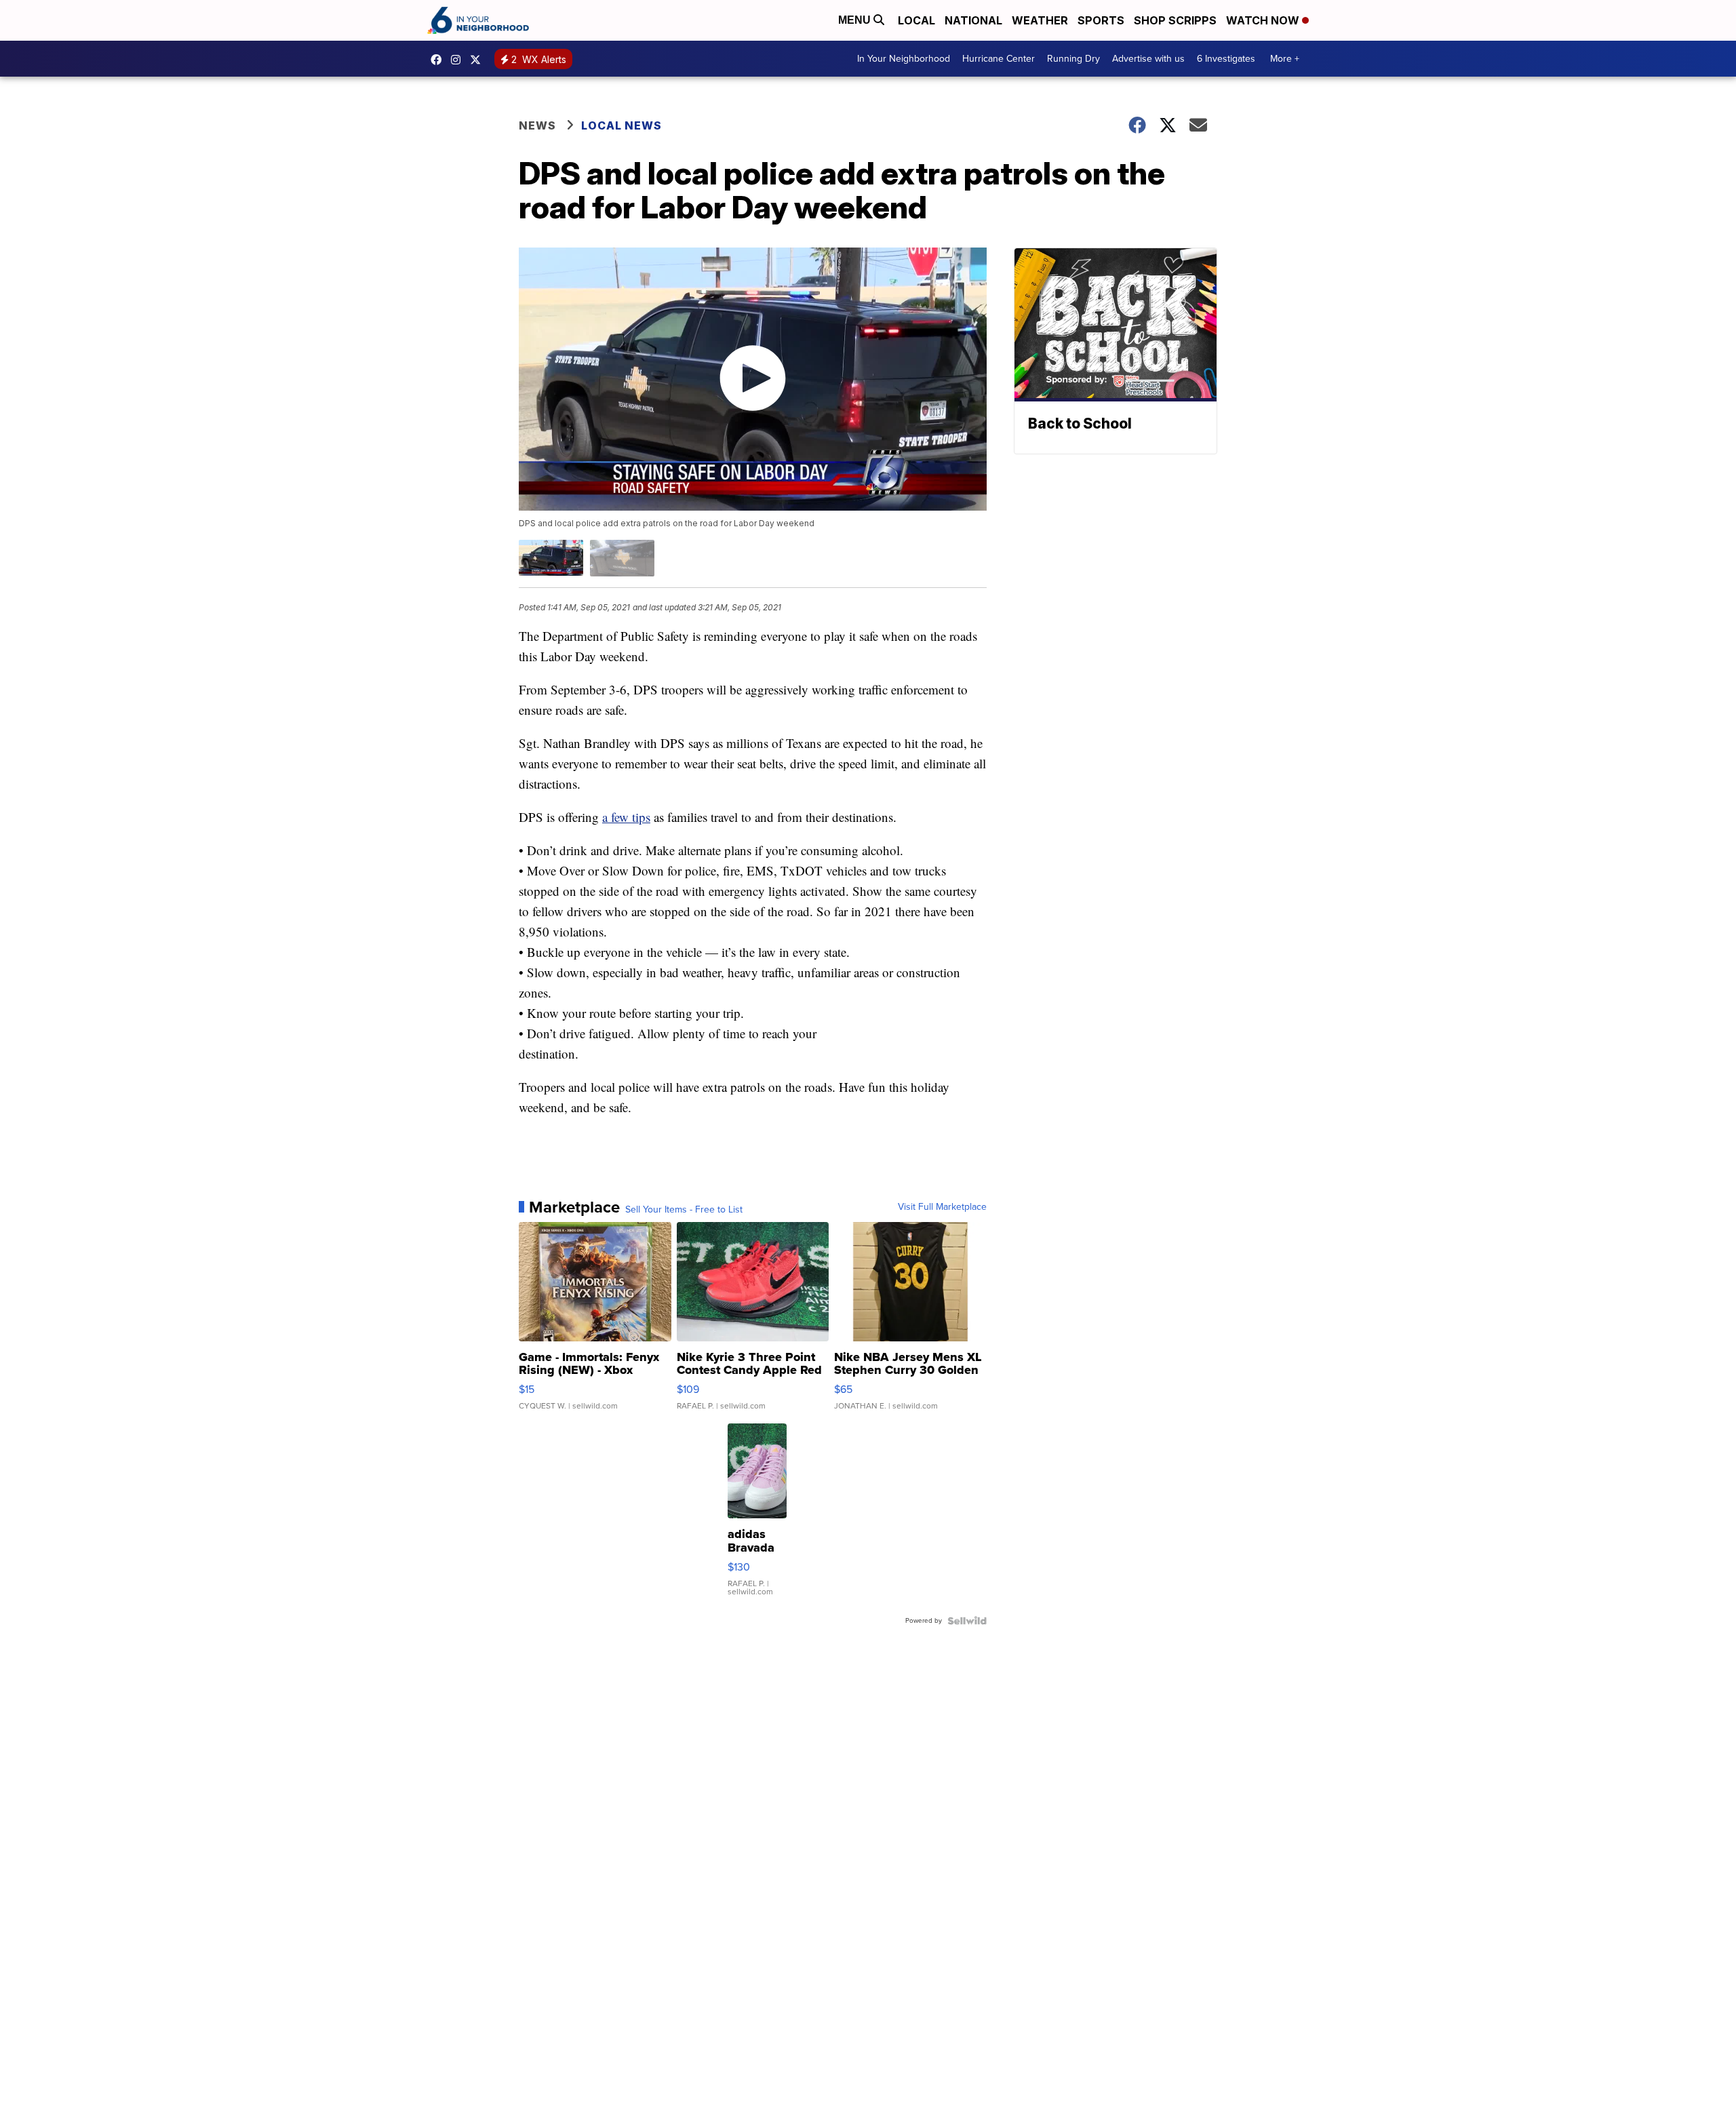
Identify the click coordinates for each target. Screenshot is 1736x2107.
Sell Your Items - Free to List (684, 1210)
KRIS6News (439, 60)
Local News (622, 125)
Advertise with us (1148, 59)
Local (916, 20)
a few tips (626, 817)
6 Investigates (1226, 59)
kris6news (459, 60)
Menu (856, 20)
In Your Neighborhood (904, 59)
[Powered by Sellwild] (967, 1621)
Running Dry (1073, 59)
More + (1285, 59)
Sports (1101, 20)
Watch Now (1264, 20)
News (537, 125)
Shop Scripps (1175, 20)
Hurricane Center (999, 59)
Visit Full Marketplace (942, 1207)
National (973, 20)
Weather (1040, 20)
